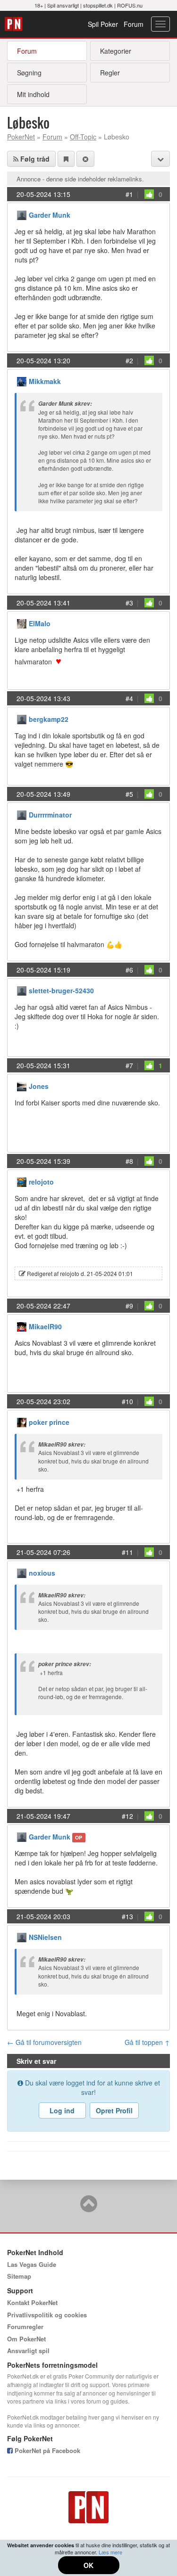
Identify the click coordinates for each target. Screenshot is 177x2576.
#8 (129, 1161)
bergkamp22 (49, 719)
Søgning (29, 73)
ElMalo (40, 623)
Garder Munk (50, 215)
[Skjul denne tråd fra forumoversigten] (85, 159)
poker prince (49, 1422)
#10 (127, 1401)
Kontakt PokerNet (32, 2302)
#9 (129, 1306)
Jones (39, 1086)
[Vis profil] (22, 214)
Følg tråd (34, 159)
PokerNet (15, 24)
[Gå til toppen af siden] (89, 2208)
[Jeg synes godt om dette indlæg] (149, 194)
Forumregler (25, 2327)
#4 (129, 698)
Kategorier (116, 51)
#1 (129, 194)
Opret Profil (114, 2110)
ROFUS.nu (130, 5)
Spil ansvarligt (63, 5)
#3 (129, 603)
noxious (42, 1573)
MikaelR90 (45, 1326)
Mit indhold (33, 94)
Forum (134, 24)
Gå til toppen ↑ (147, 2042)
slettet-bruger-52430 (61, 990)
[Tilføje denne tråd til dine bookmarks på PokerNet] (66, 159)
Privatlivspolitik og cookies (47, 2315)
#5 (129, 794)
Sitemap (19, 2276)
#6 (129, 970)
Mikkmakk (45, 381)
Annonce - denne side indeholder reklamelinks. (80, 179)
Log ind (62, 2110)
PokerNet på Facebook (46, 2450)
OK (88, 2565)
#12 (127, 1816)
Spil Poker (103, 24)
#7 (129, 1065)
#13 (127, 1916)
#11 (127, 1552)
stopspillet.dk (98, 5)
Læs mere (110, 2552)
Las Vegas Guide (32, 2264)
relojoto (41, 1182)
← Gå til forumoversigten (44, 2042)
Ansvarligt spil (28, 2351)
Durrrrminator (50, 815)
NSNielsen (45, 1937)
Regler (110, 73)
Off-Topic (83, 137)
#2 (129, 360)
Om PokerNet (26, 2339)
